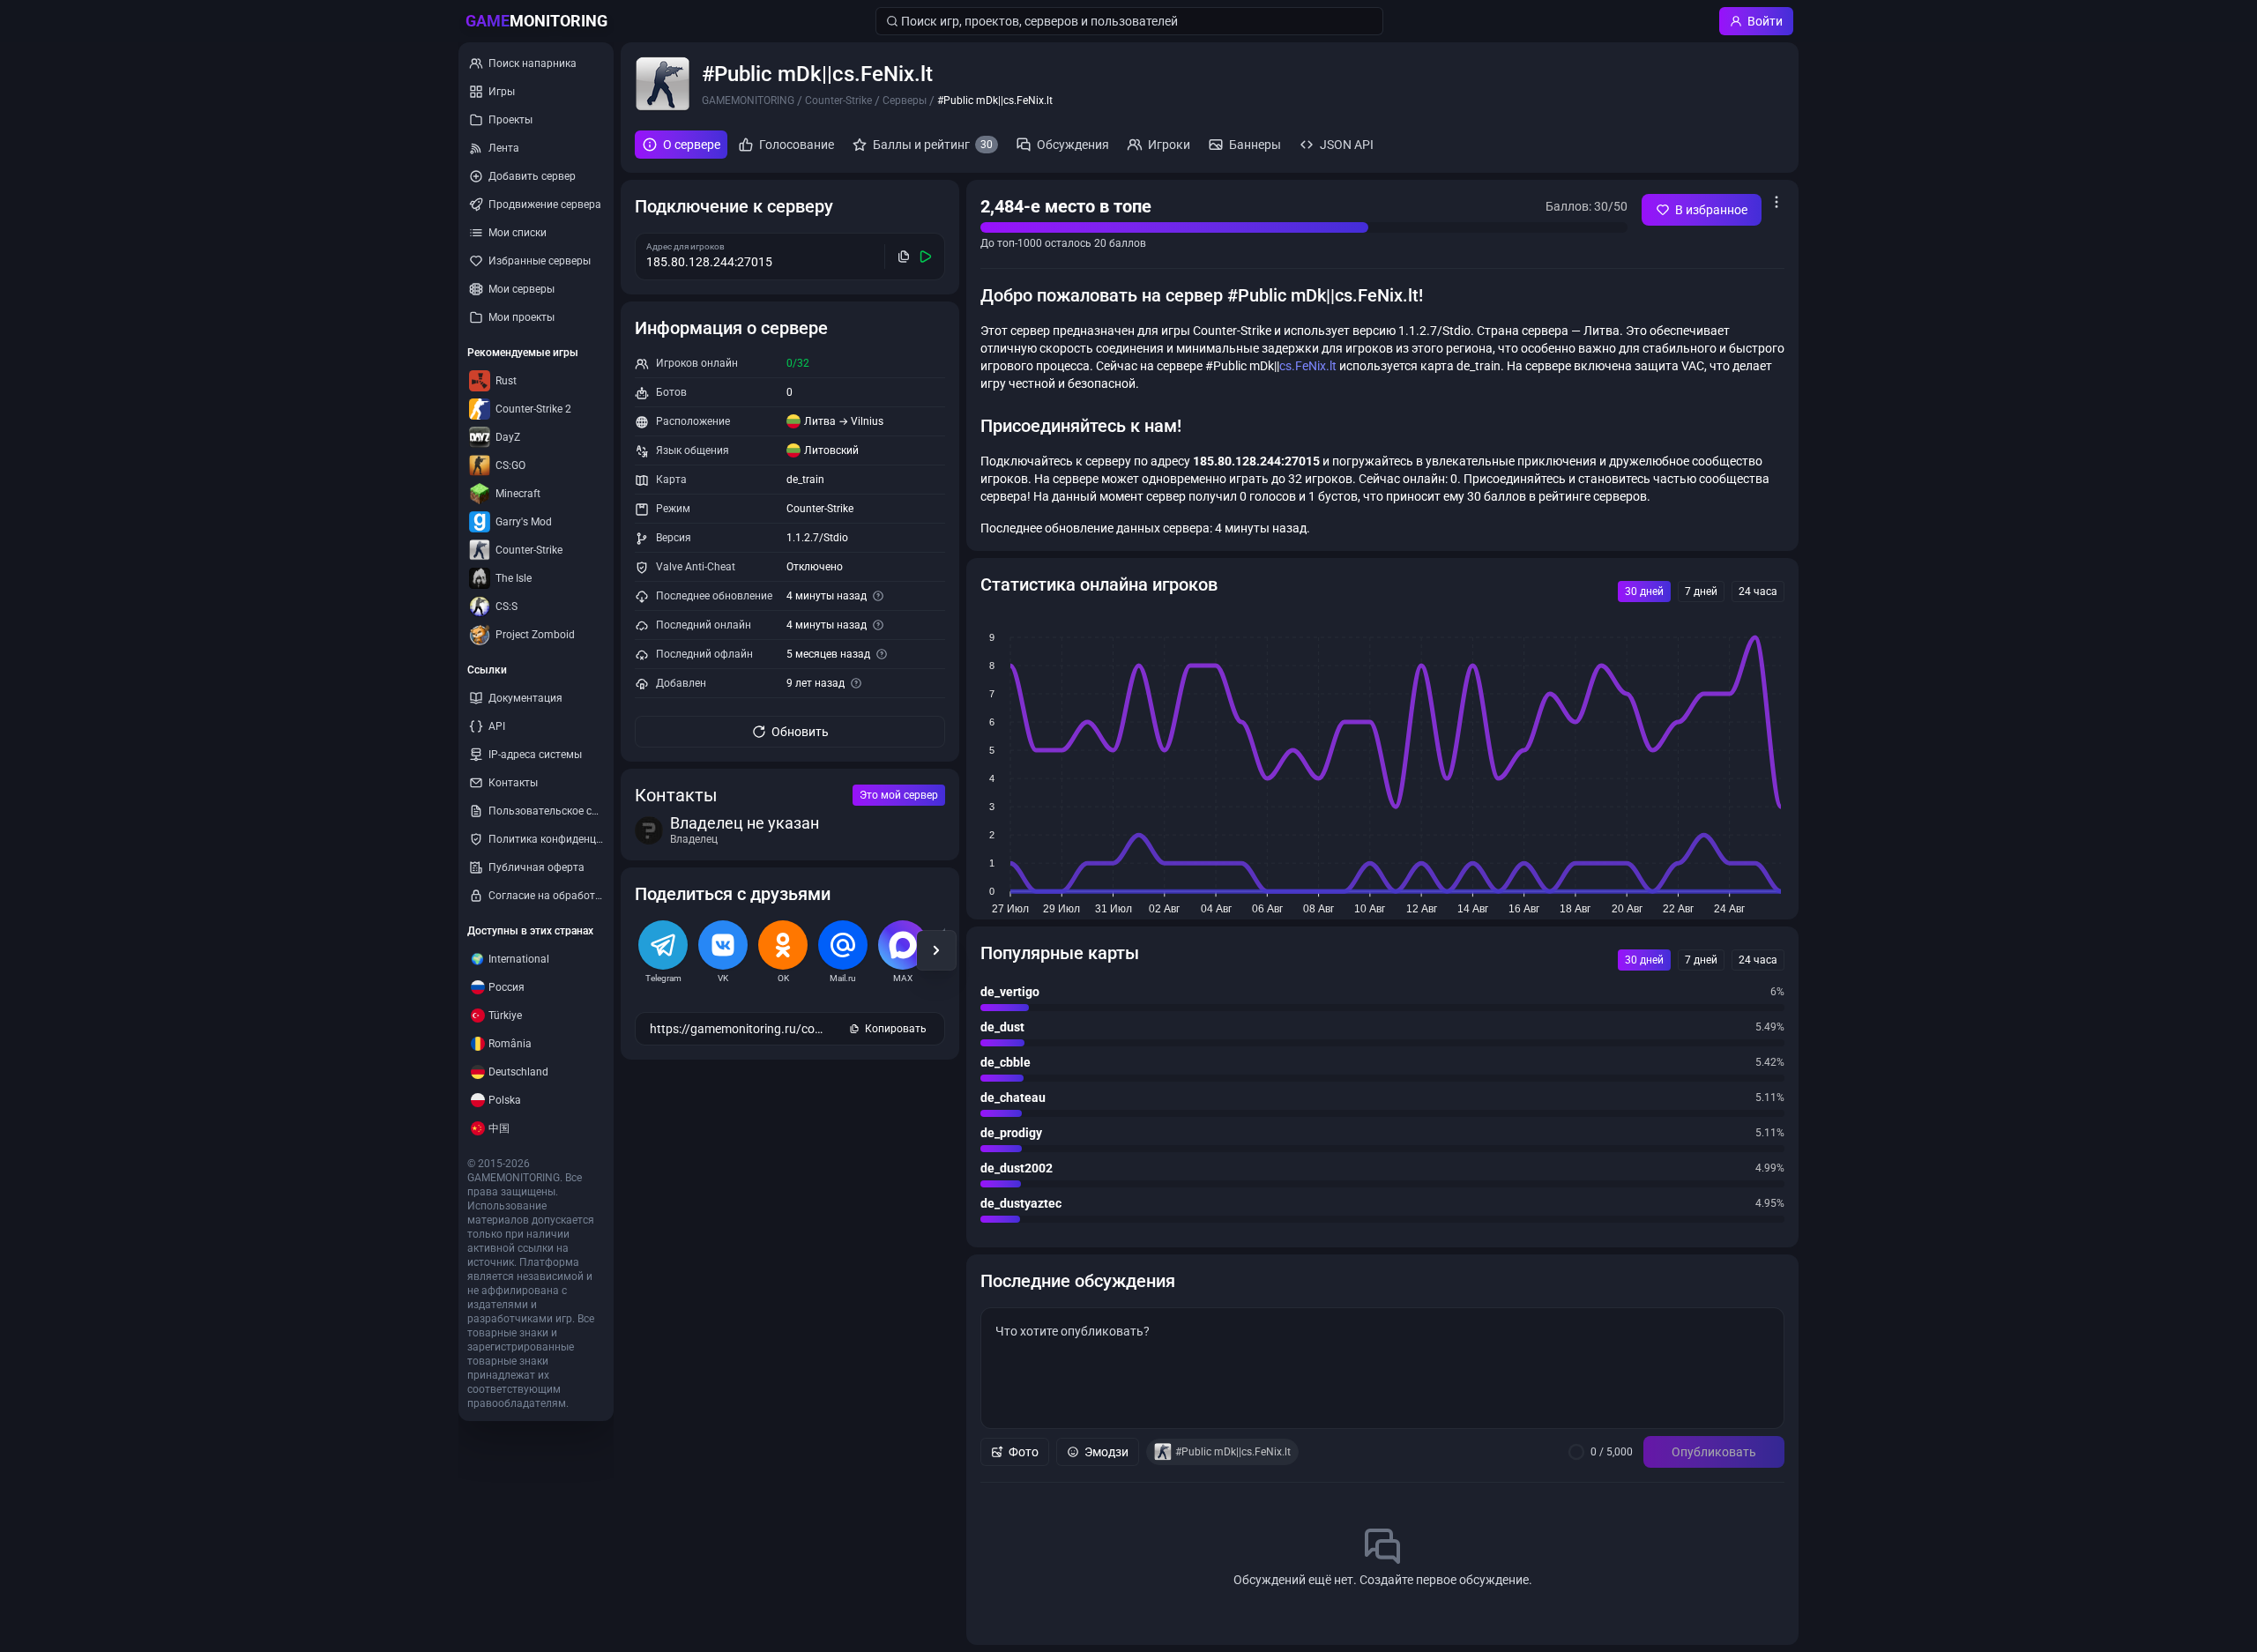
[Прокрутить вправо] (936, 950)
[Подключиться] (926, 257)
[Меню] (1777, 202)
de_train (805, 480)
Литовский (831, 450)
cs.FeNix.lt (1308, 366)
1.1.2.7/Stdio (817, 538)
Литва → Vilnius (844, 421)
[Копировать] (904, 257)
